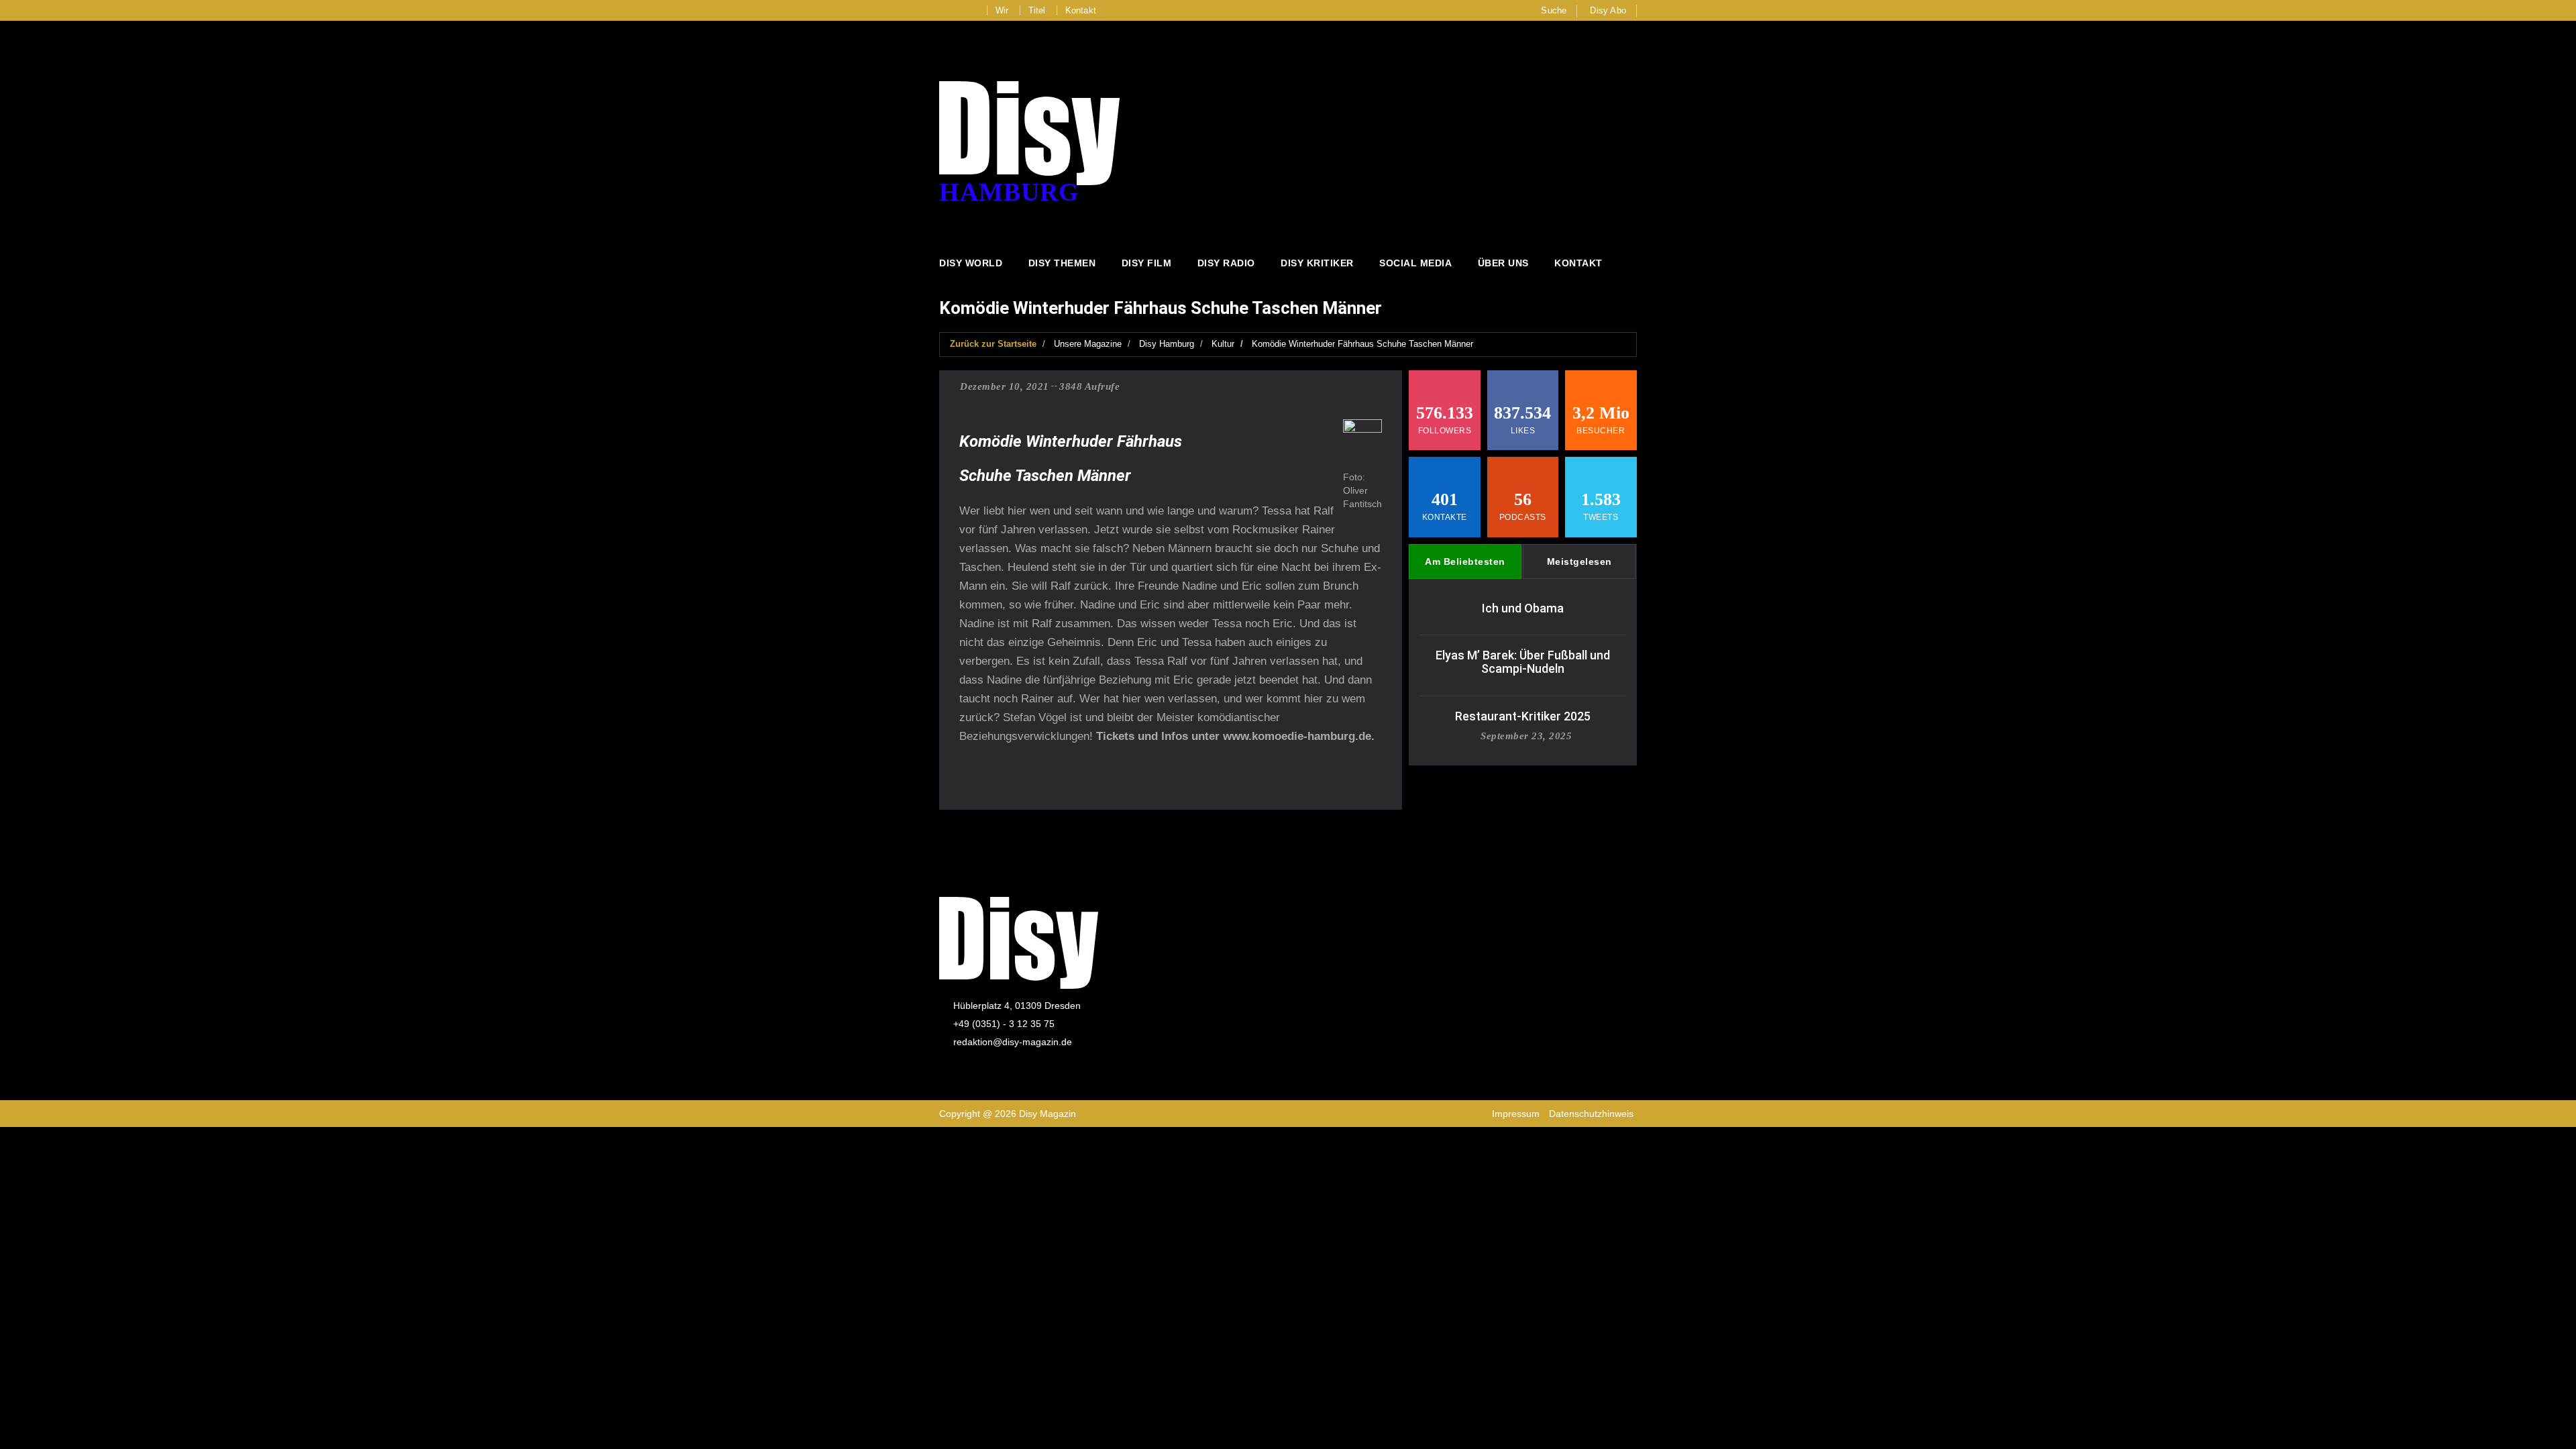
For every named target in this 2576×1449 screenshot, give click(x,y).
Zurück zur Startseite (993, 344)
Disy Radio (1226, 263)
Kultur (1223, 344)
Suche (1554, 10)
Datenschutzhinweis (1591, 1114)
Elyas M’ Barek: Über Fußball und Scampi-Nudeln (1523, 662)
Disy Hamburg (1167, 344)
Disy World (971, 263)
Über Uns (1503, 263)
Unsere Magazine (1088, 344)
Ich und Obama (1523, 608)
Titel (1037, 10)
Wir (1002, 10)
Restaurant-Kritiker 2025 (1523, 716)
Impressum (1516, 1114)
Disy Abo (1608, 10)
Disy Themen (1062, 263)
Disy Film (1147, 263)
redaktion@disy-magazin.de (1013, 1042)
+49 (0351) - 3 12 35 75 (1004, 1024)
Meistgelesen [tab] (1579, 561)
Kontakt (1081, 10)
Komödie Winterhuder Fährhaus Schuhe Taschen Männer (1362, 344)
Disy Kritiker (1317, 263)
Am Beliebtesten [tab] (1465, 561)
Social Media (1415, 263)
